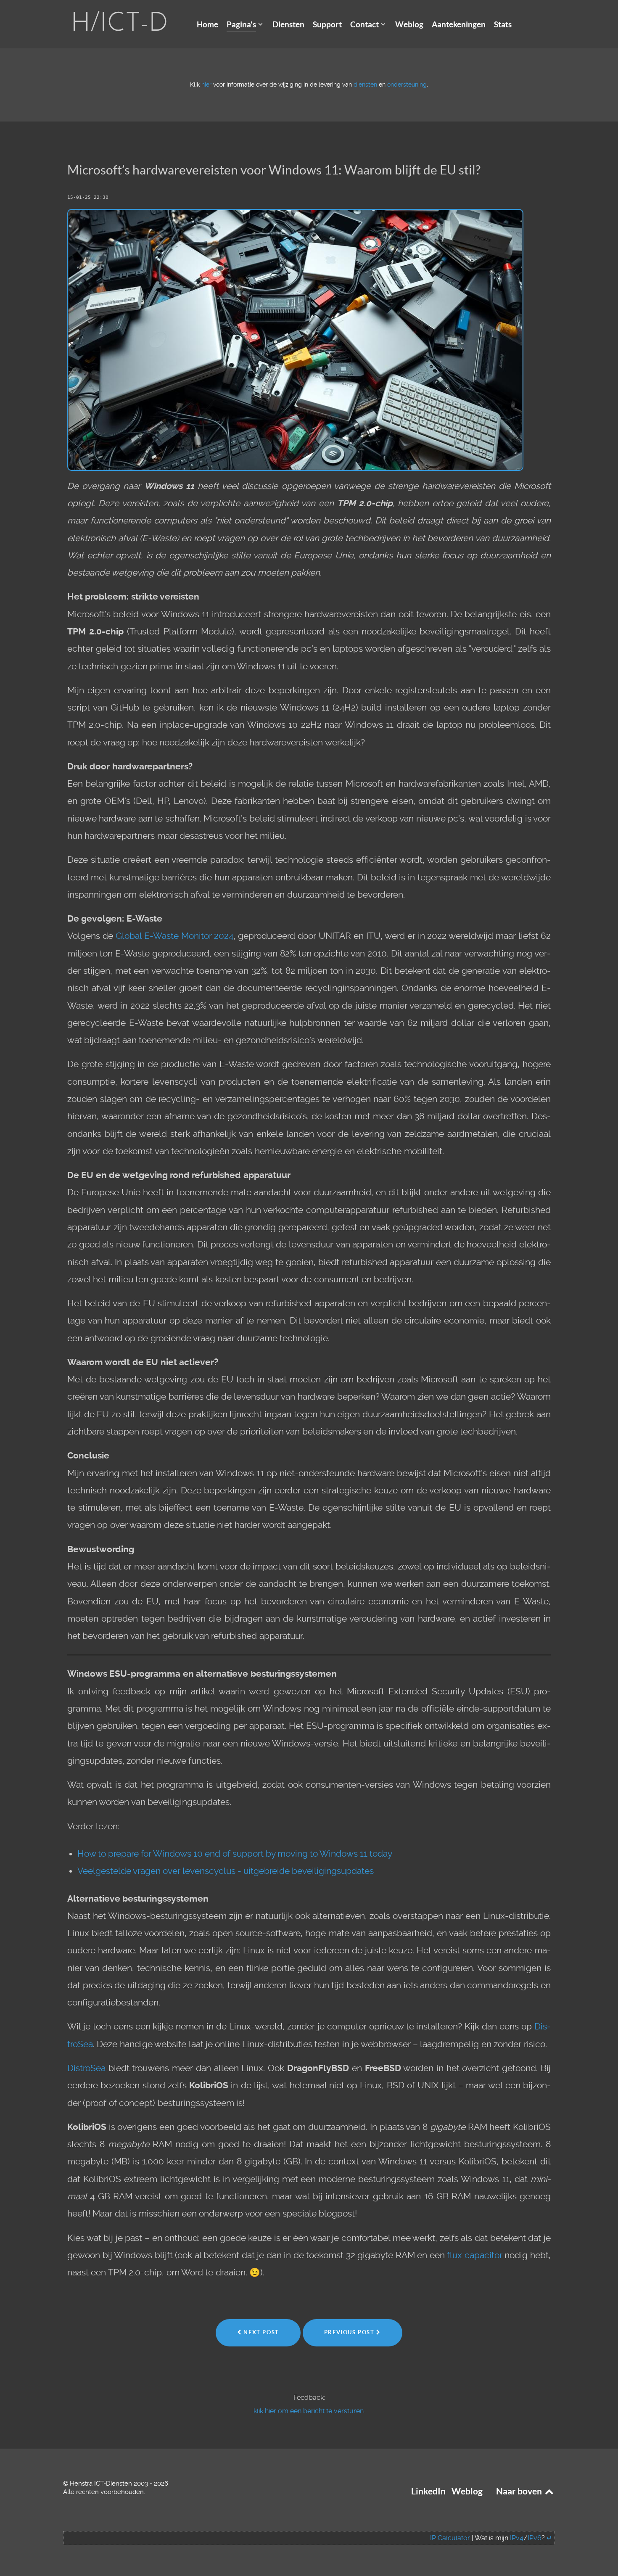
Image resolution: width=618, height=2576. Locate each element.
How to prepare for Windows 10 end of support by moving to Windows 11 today (235, 1854)
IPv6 (535, 2538)
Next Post (260, 2332)
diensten (365, 85)
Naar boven (520, 2491)
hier (206, 85)
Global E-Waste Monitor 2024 (175, 936)
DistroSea (86, 2068)
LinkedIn (428, 2491)
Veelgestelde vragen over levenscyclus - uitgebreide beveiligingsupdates (226, 1871)
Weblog (467, 2491)
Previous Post (350, 2332)
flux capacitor (475, 2255)
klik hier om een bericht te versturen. (309, 2411)
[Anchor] (487, 169)
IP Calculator (450, 2538)
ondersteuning (407, 85)
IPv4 (517, 2538)
